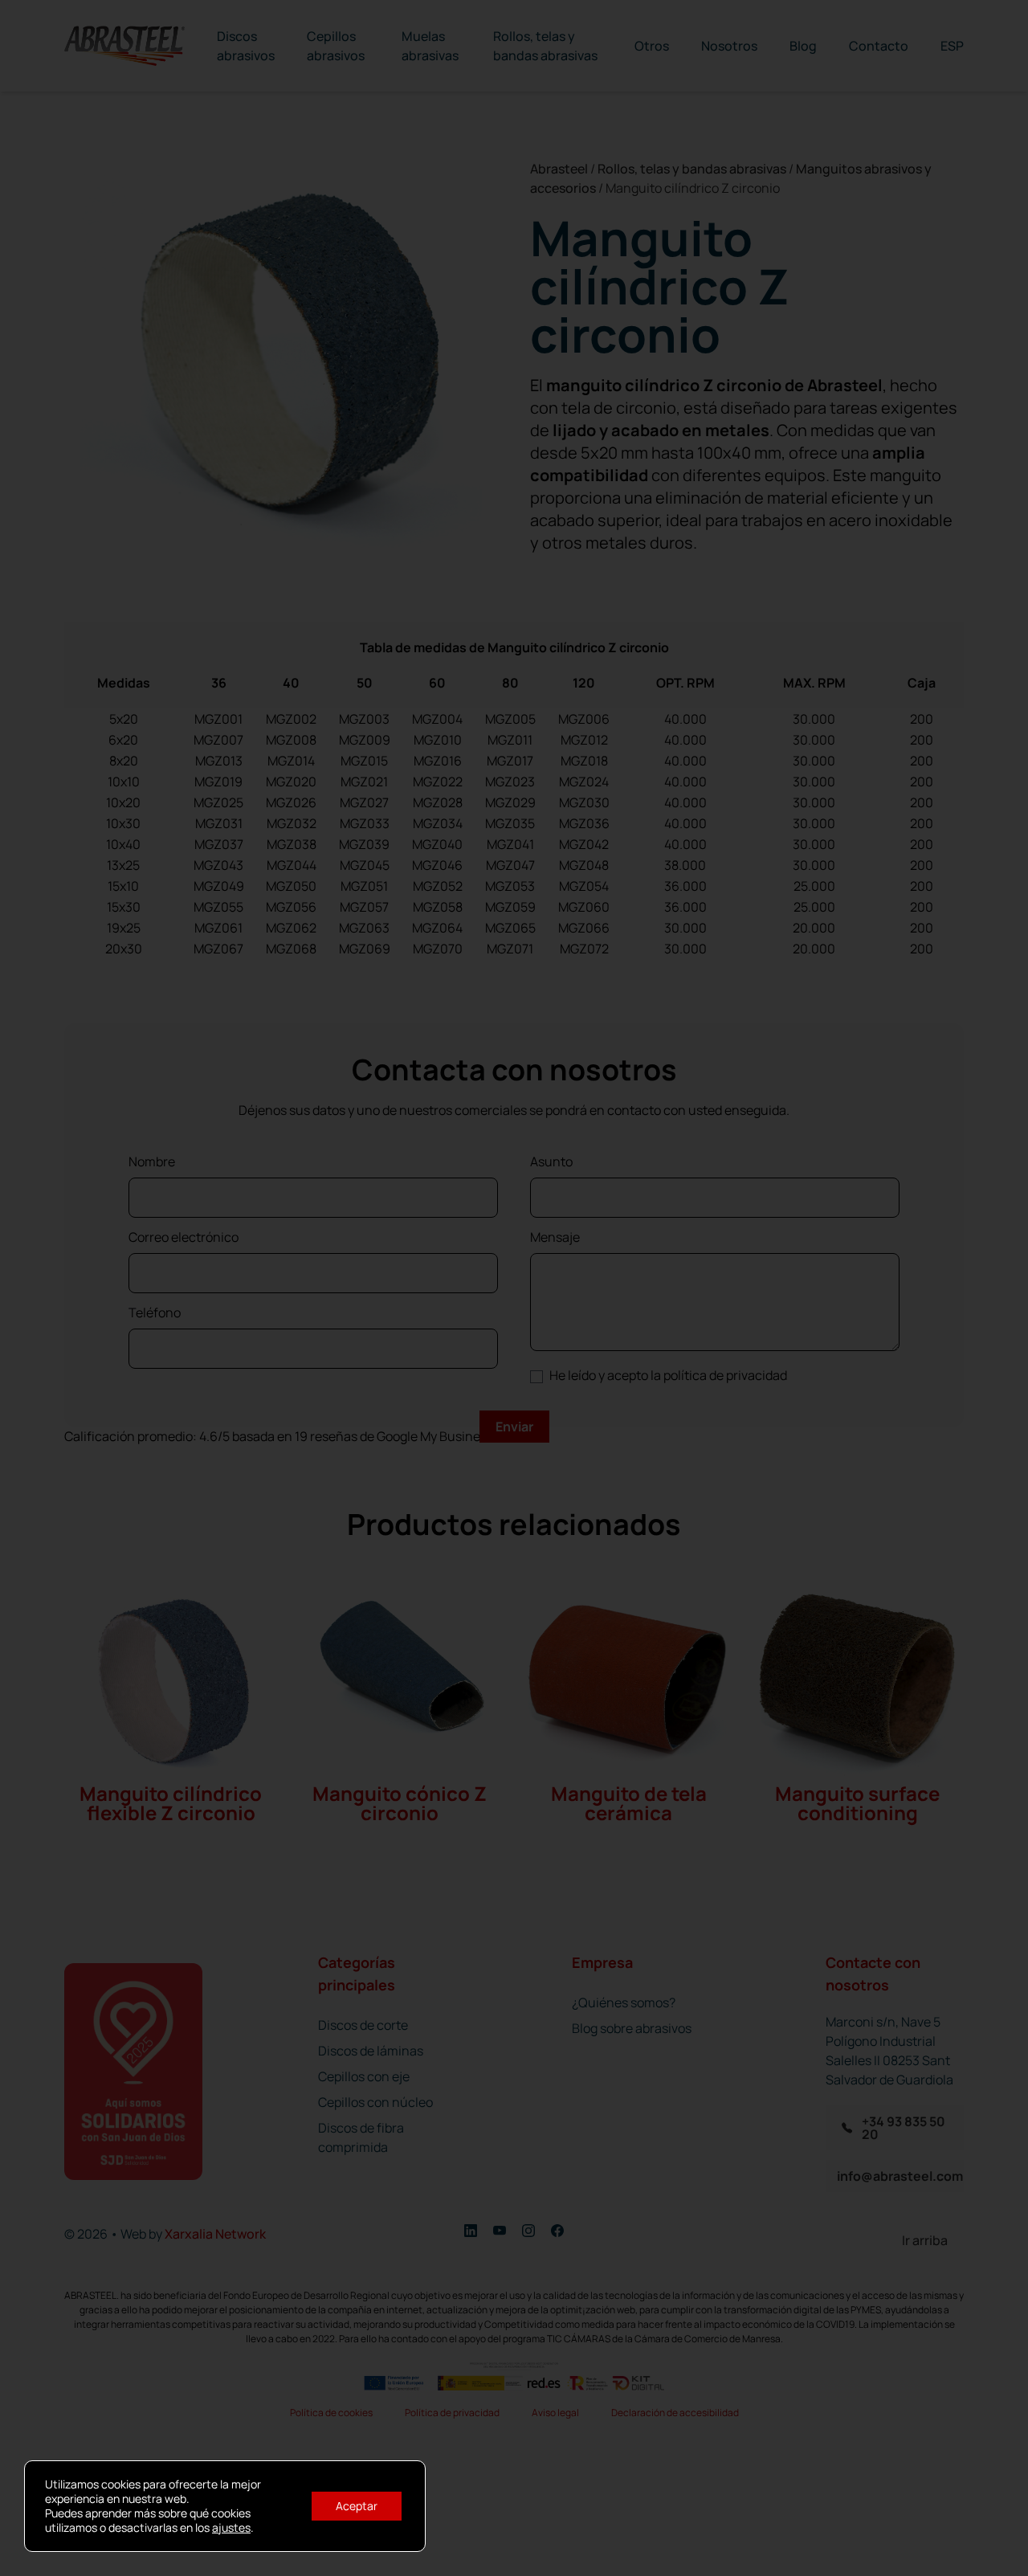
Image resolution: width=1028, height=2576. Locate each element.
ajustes (231, 2528)
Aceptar (357, 2506)
